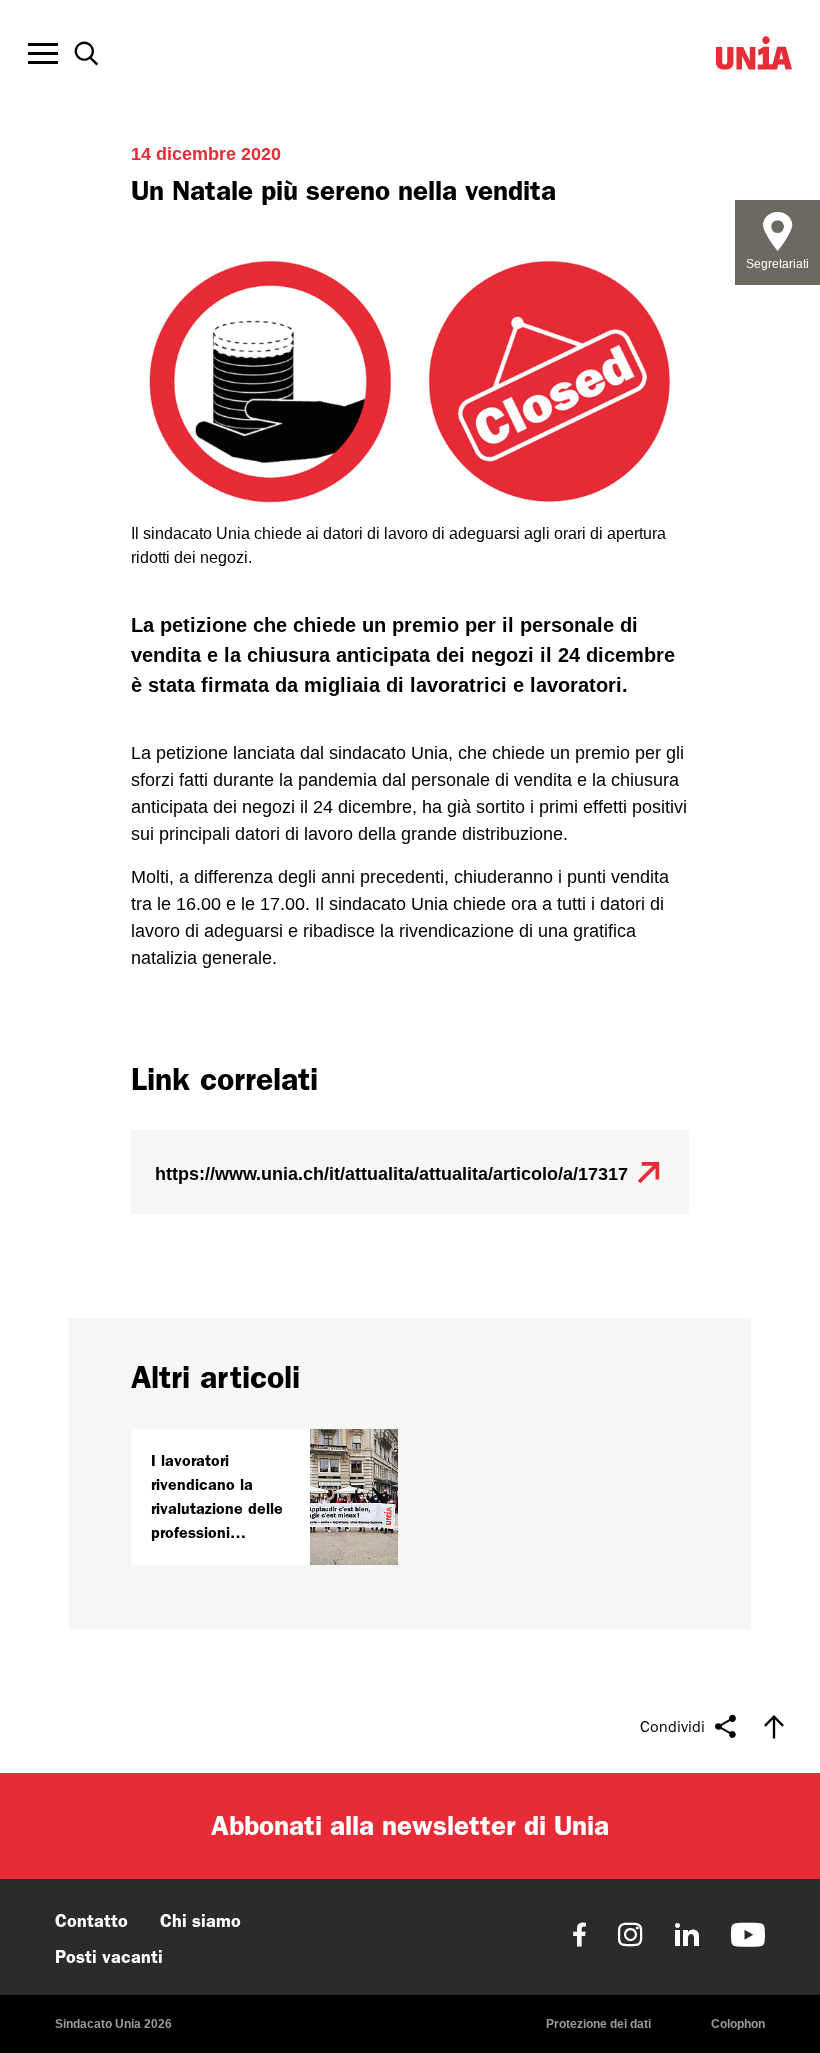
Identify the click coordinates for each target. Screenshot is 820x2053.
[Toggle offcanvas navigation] (43, 54)
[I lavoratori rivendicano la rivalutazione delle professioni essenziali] (264, 1497)
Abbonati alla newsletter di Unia (410, 1825)
